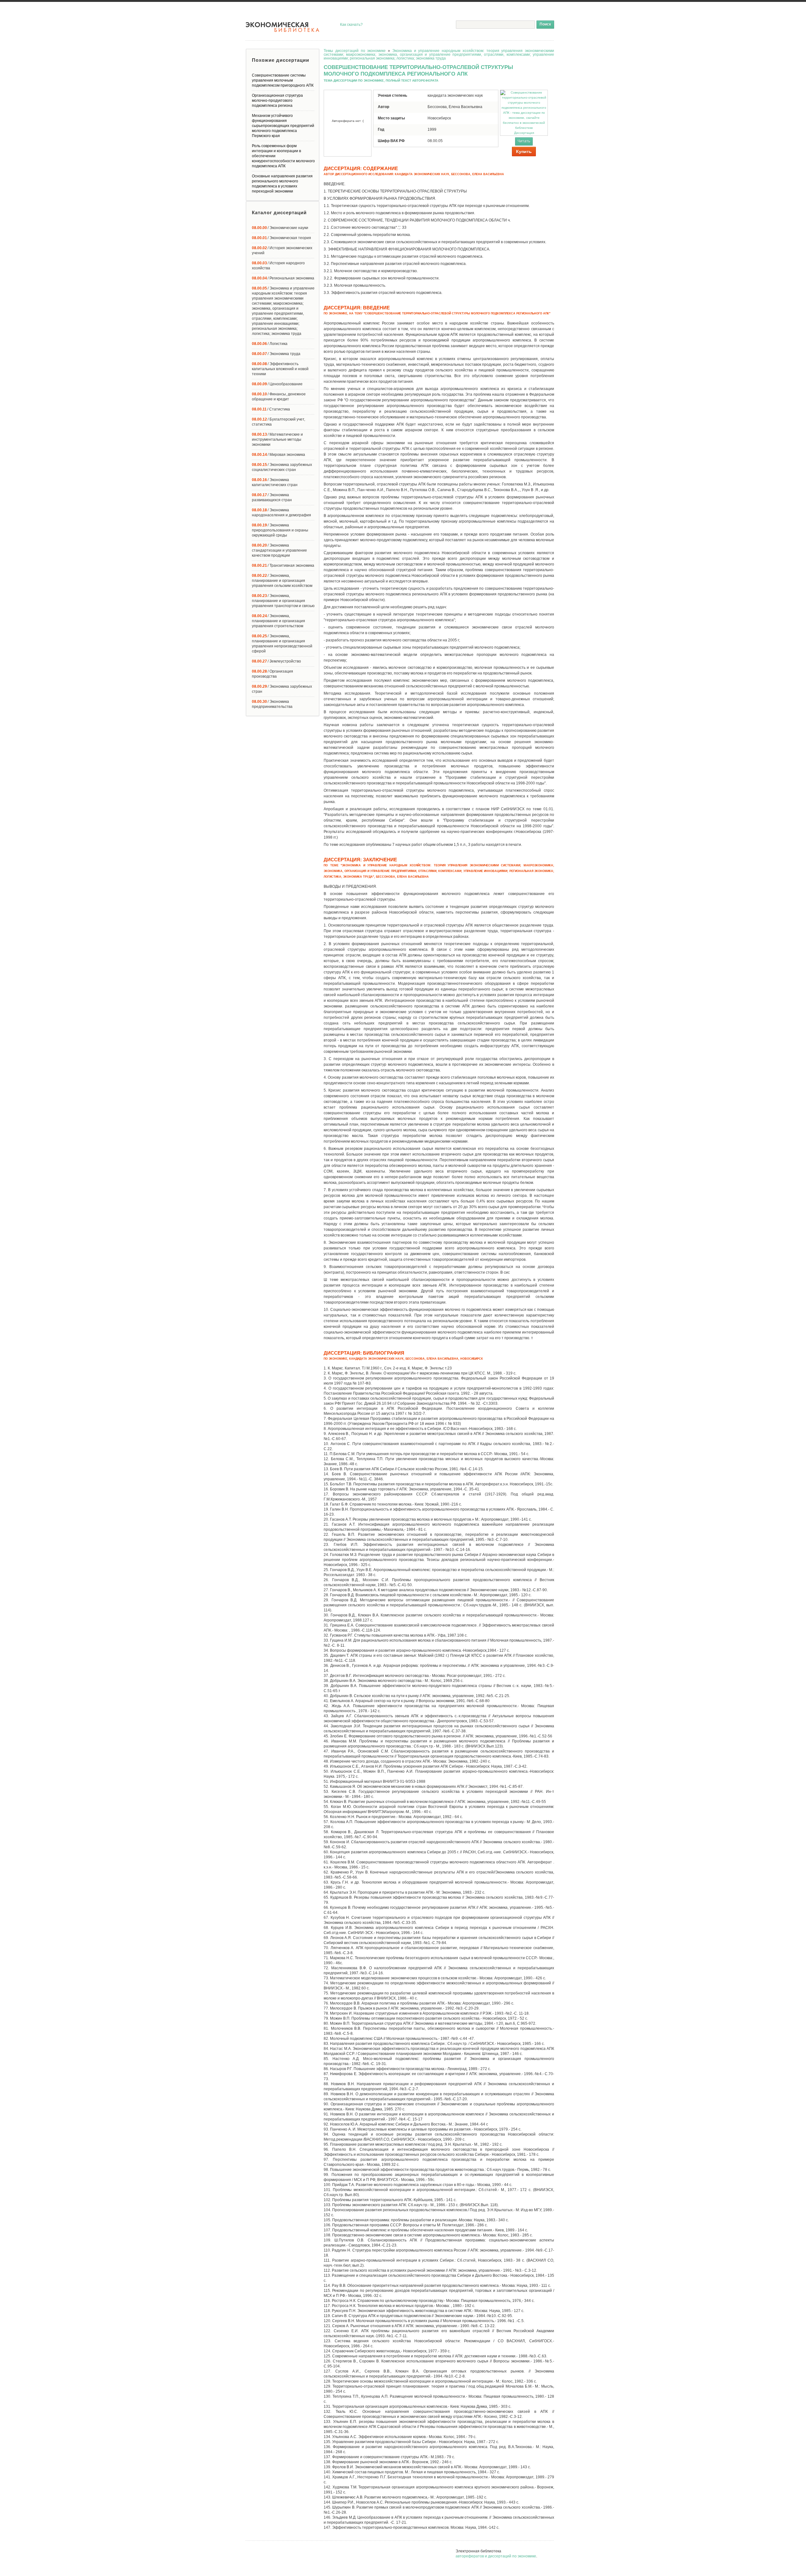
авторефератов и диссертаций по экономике (496, 2556)
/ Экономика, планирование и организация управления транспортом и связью (283, 601)
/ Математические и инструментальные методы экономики (277, 439)
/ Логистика (270, 344)
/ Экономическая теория (281, 238)
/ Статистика (271, 409)
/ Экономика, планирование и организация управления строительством (278, 621)
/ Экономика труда (276, 354)
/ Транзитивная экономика (283, 565)
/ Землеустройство (276, 661)
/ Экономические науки (280, 228)
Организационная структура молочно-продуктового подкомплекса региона (277, 100)
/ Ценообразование (277, 384)
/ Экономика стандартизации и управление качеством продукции (279, 550)
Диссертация (524, 133)
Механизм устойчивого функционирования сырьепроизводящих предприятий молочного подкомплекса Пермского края (283, 126)
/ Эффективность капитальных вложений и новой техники (280, 369)
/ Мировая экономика (278, 455)
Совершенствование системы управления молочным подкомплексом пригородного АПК (283, 80)
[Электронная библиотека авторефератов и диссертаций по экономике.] (283, 27)
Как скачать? (351, 25)
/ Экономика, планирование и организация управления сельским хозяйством (282, 581)
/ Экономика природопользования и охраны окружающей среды (280, 530)
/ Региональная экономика (283, 278)
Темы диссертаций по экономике (355, 51)
